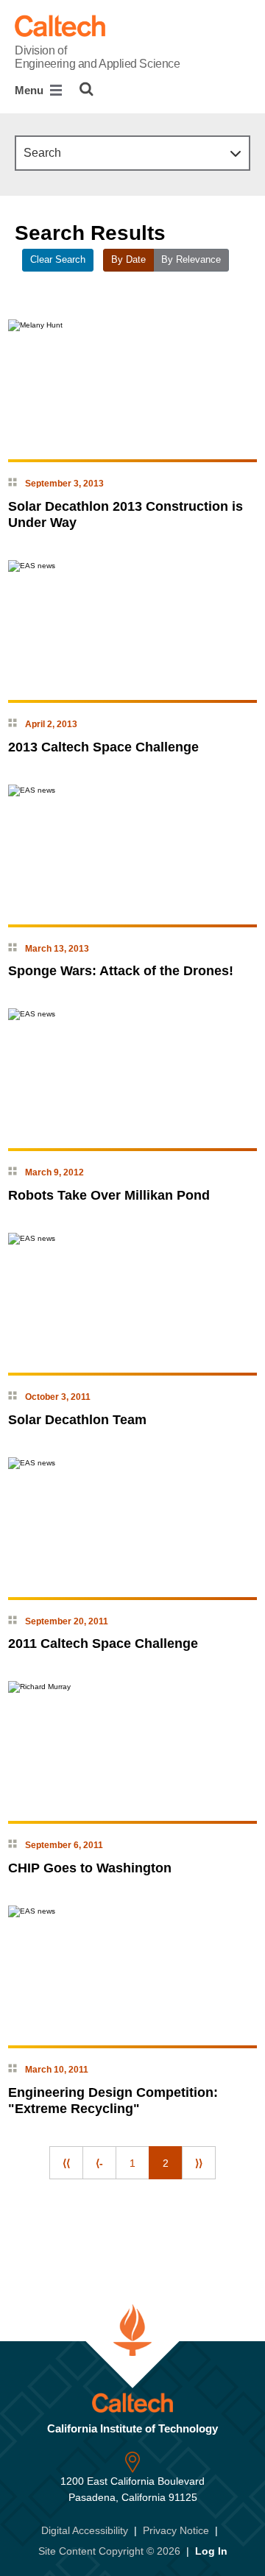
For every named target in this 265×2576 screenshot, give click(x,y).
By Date (128, 260)
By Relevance (191, 260)
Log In (211, 2551)
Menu (31, 90)
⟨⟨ (66, 2163)
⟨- (99, 2163)
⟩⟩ (199, 2163)
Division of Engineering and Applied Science (97, 57)
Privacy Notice (176, 2530)
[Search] (86, 89)
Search (42, 153)
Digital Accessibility (85, 2530)
